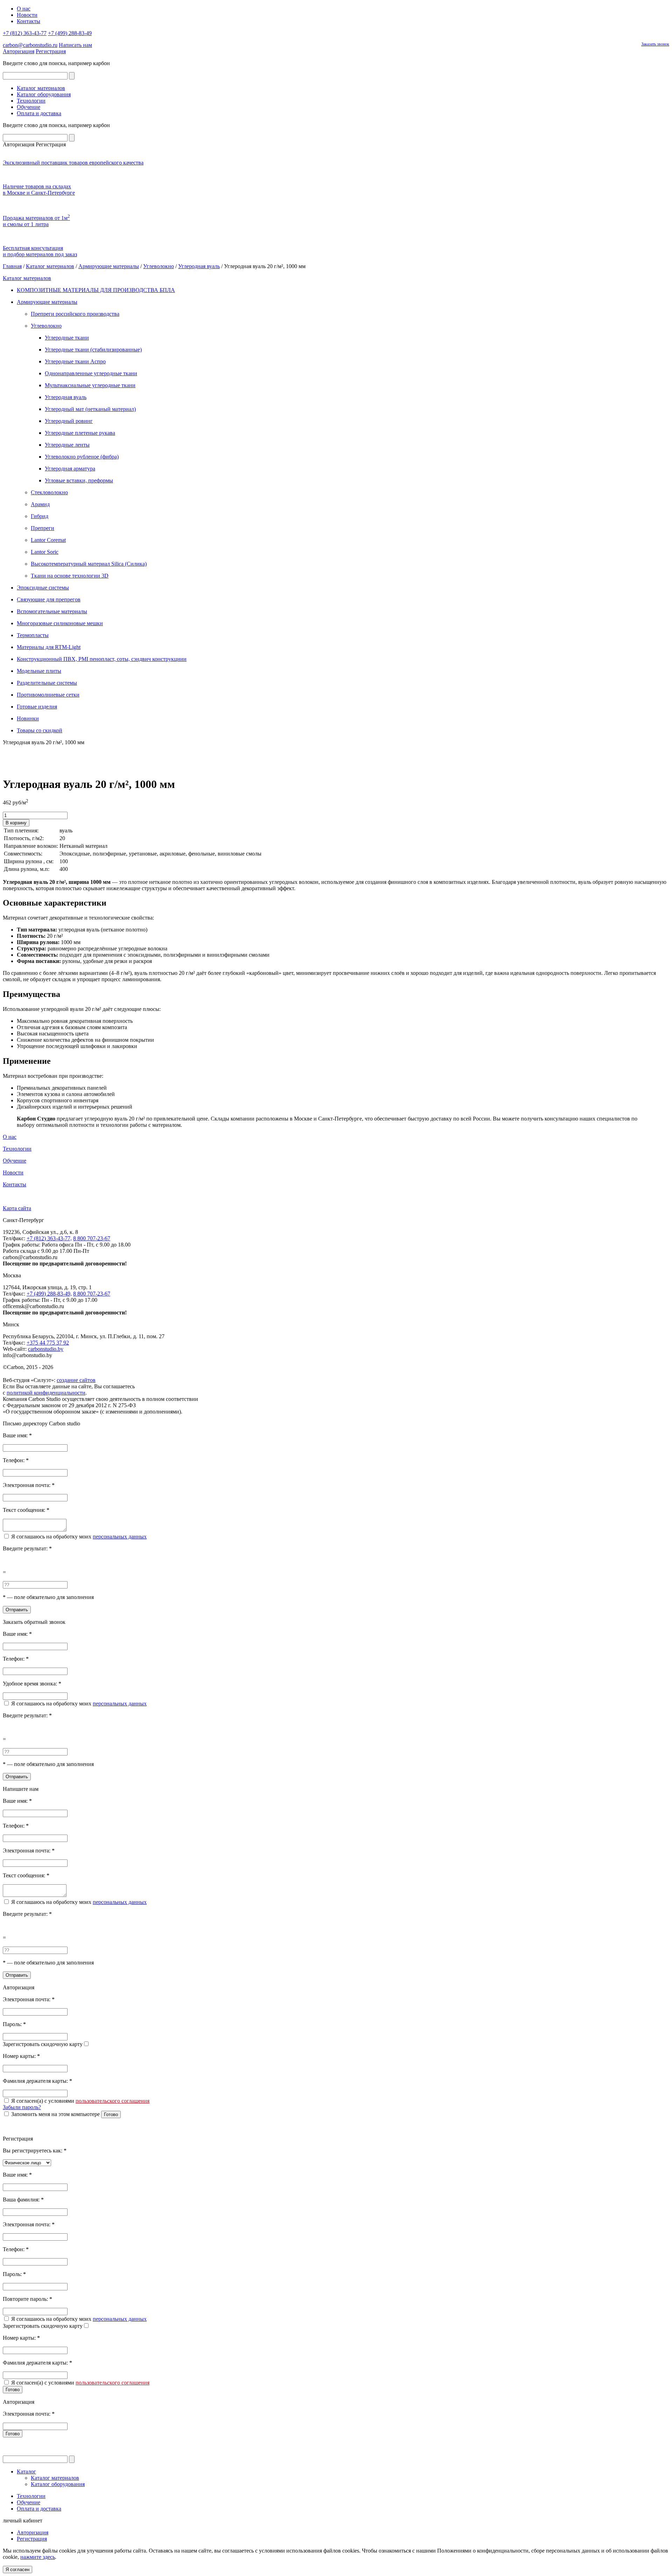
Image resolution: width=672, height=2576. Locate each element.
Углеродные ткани (67, 338)
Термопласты (33, 635)
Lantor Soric (45, 552)
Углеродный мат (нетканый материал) (90, 409)
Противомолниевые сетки (48, 695)
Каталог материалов (41, 88)
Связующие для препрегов (49, 599)
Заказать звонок (655, 44)
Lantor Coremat (48, 540)
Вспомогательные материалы (52, 611)
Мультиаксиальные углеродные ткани (90, 385)
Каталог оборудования (44, 94)
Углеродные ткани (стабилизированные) (93, 350)
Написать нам (75, 45)
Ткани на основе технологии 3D (70, 576)
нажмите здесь (38, 2557)
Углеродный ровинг (69, 421)
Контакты (29, 21)
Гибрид (40, 516)
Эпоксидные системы (43, 588)
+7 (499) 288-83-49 (70, 33)
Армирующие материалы (109, 266)
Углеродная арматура (70, 469)
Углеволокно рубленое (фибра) (82, 457)
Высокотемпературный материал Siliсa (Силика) (89, 564)
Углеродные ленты (67, 445)
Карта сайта (17, 1208)
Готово (111, 2114)
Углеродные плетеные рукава (80, 433)
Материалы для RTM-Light (49, 647)
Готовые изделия (37, 707)
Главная (12, 266)
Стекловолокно (49, 492)
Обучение (29, 107)
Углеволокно (159, 266)
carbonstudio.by (46, 1349)
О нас (24, 9)
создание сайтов (76, 1380)
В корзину (16, 823)
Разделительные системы (47, 683)
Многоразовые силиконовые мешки (60, 623)
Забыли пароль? (22, 2107)
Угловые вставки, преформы (79, 480)
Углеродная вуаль (199, 266)
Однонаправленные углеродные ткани (91, 373)
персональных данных (120, 1537)
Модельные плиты (39, 671)
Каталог (26, 2472)
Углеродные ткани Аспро (75, 361)
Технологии (31, 101)
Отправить (17, 1610)
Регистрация (51, 51)
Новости (27, 15)
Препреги (43, 528)
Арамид (40, 504)
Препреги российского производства (75, 314)
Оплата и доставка (39, 113)
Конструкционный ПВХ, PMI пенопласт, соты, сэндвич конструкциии (102, 659)
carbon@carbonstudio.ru (30, 45)
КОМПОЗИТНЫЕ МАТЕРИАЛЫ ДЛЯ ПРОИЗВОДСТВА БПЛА (96, 290)
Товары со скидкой (40, 730)
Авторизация (19, 51)
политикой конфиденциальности (46, 1393)
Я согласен (17, 2570)
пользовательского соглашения (113, 2101)
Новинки (28, 718)
